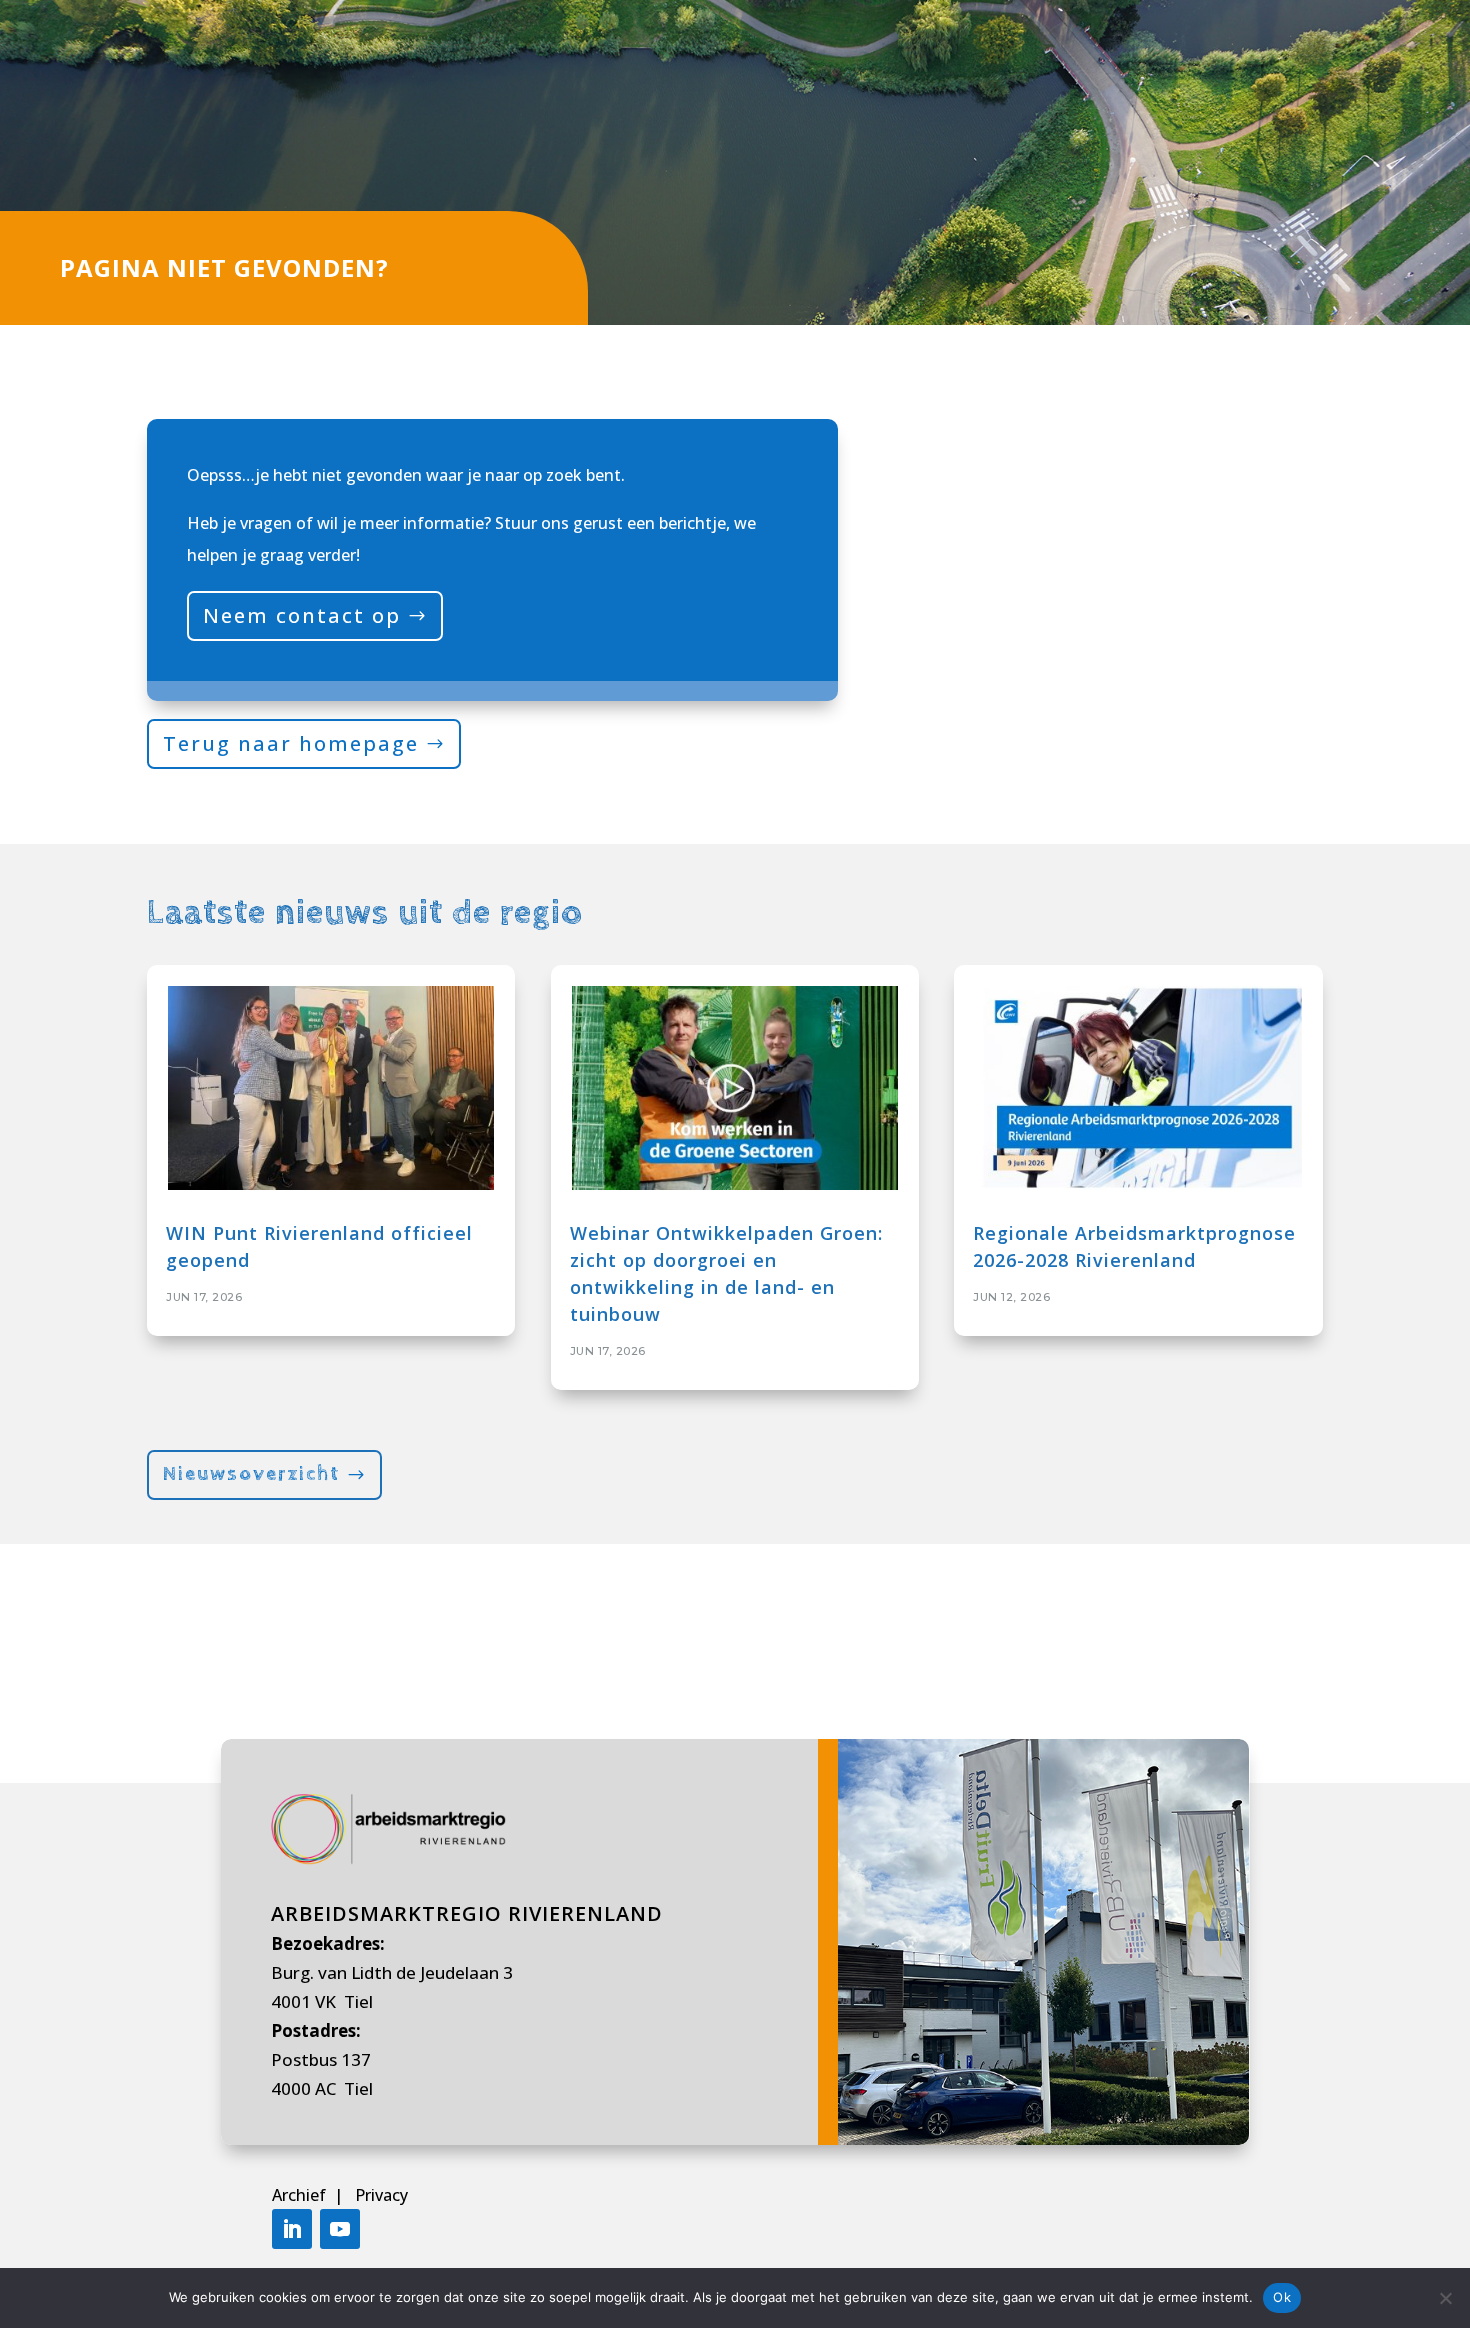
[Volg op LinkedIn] (292, 2229)
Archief (301, 2195)
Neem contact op (302, 615)
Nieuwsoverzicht (251, 1474)
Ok (1282, 2297)
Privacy (381, 2195)
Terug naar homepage (291, 743)
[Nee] (1445, 2298)
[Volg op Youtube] (340, 2229)
